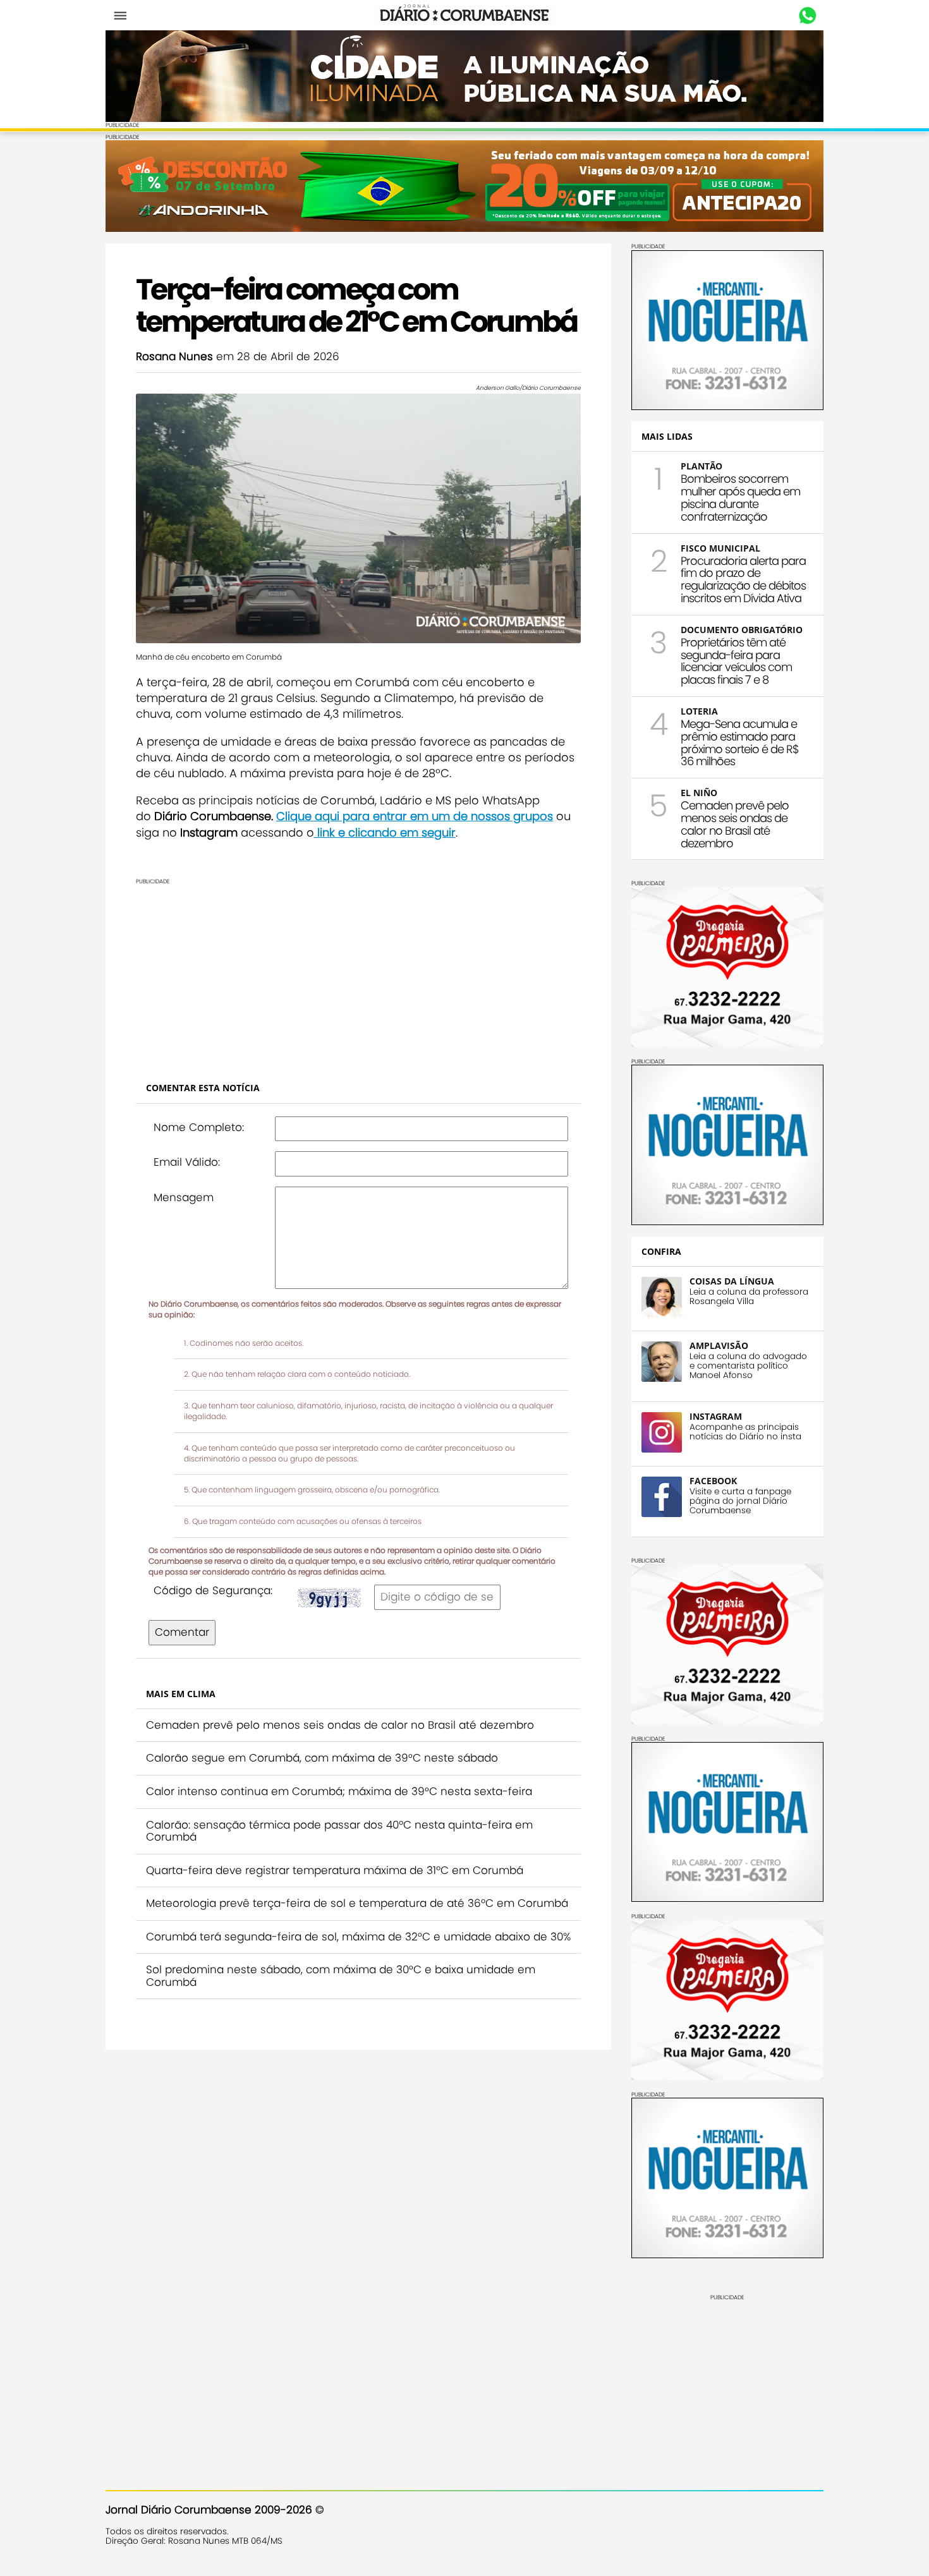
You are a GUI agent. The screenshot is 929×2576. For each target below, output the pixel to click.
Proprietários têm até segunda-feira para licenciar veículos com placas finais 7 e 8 (736, 661)
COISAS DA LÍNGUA (732, 1281)
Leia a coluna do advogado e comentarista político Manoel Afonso (748, 1366)
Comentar (182, 1632)
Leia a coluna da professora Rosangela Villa (749, 1297)
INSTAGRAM (716, 1416)
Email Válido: (187, 1162)
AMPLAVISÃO (719, 1345)
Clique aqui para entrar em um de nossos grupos (415, 816)
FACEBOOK (713, 1481)
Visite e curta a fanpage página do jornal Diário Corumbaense (740, 1501)
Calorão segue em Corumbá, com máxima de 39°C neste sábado (322, 1758)
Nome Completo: (199, 1127)
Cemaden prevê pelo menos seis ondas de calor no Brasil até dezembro (340, 1725)
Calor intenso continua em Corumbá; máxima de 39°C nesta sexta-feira (339, 1791)
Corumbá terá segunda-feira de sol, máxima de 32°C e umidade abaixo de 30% (358, 1937)
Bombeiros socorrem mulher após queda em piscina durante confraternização (740, 497)
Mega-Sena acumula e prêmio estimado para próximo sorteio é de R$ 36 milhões (740, 742)
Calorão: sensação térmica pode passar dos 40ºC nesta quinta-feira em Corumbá (339, 1831)
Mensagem (184, 1197)
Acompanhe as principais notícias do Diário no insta (745, 1432)
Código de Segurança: (213, 1590)
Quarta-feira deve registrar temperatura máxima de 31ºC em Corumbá (335, 1870)
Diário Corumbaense (465, 15)
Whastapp (807, 16)
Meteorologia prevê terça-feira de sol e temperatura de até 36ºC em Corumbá (357, 1903)
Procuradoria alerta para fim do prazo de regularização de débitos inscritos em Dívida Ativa (743, 579)
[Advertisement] (358, 973)
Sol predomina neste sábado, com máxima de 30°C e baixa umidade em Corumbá (341, 1976)
